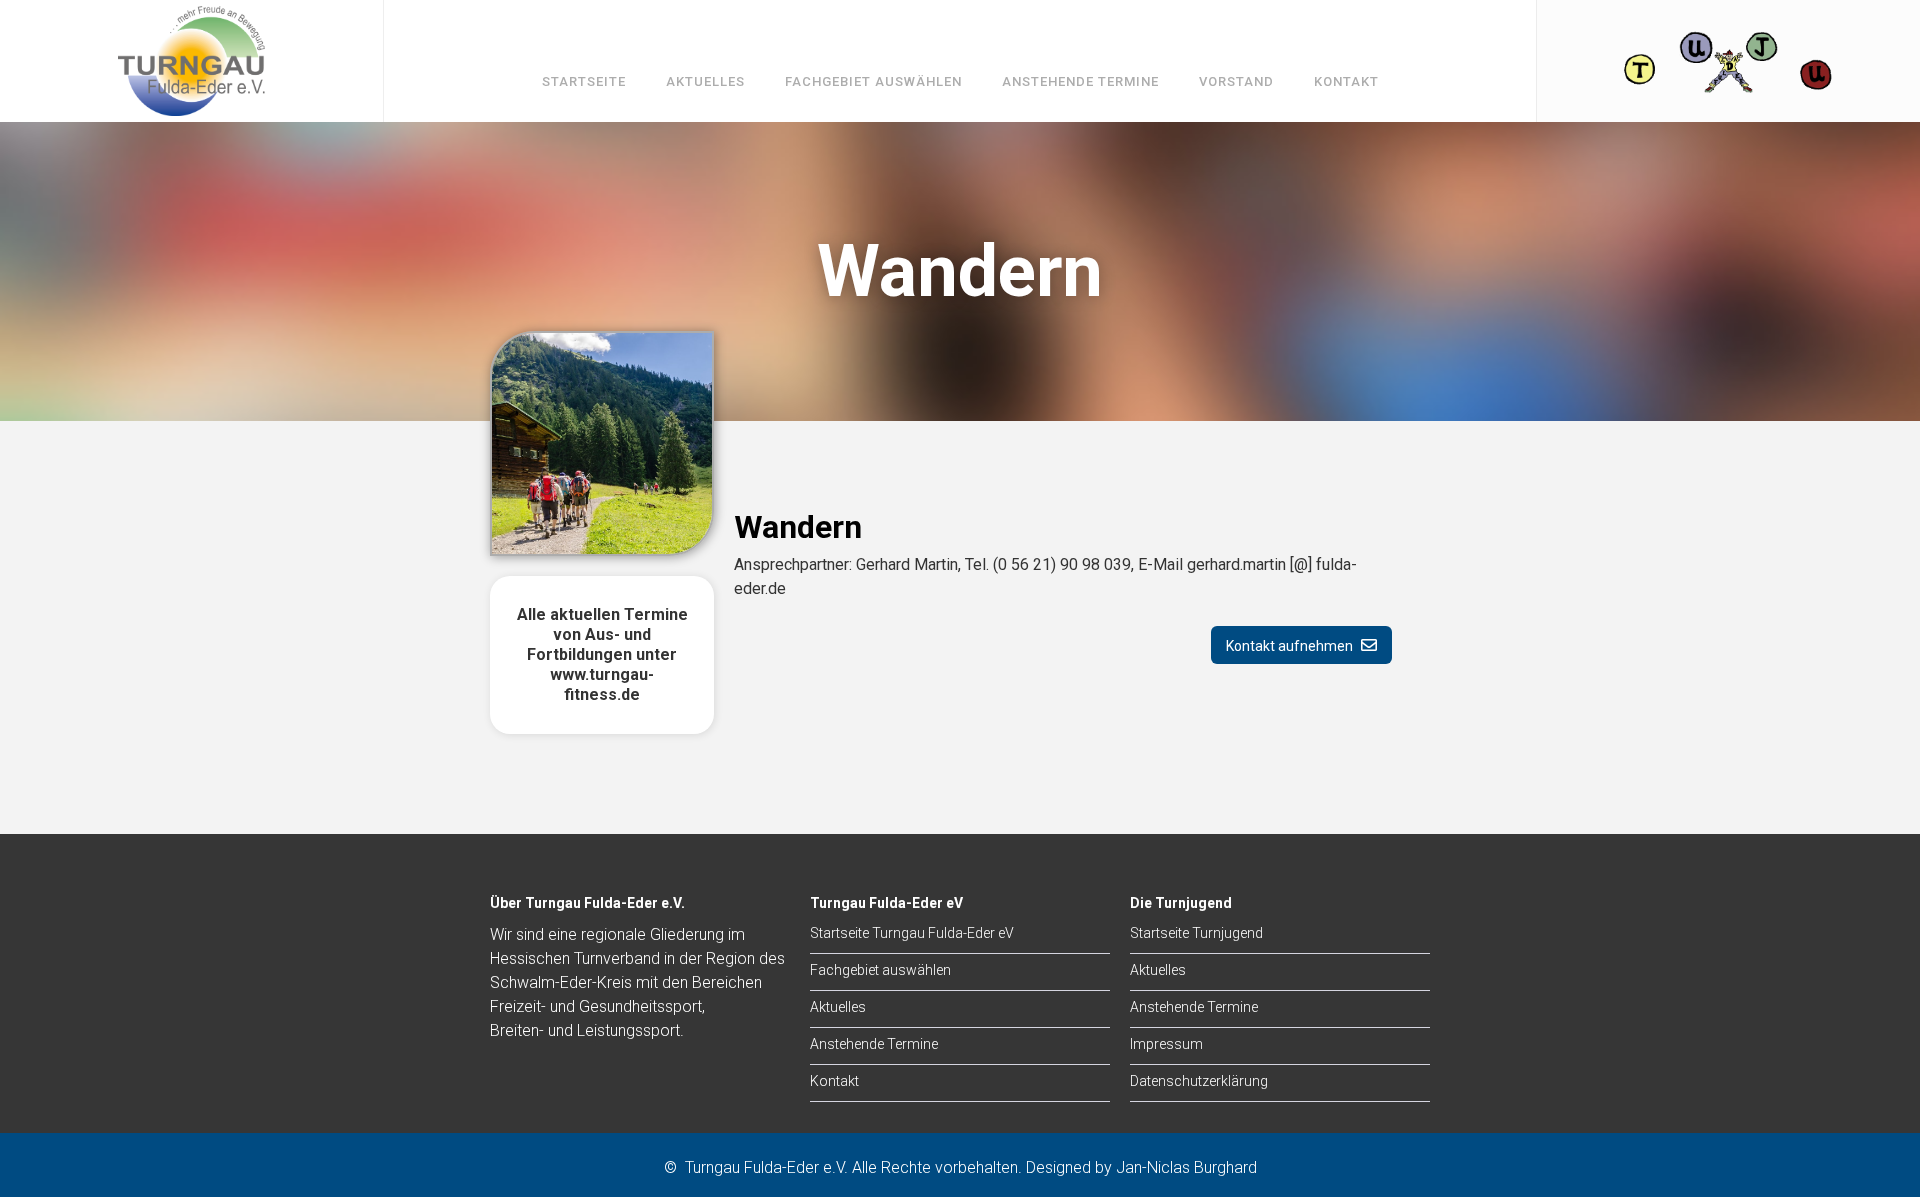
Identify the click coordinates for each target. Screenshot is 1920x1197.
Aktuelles (705, 81)
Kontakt (1346, 81)
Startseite (584, 81)
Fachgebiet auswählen (873, 81)
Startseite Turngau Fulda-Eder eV (912, 933)
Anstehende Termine (1080, 81)
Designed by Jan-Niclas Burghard (1141, 1167)
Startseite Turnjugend (1196, 933)
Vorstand (1236, 81)
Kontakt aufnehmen (1301, 645)
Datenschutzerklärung (1199, 1081)
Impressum (1166, 1044)
